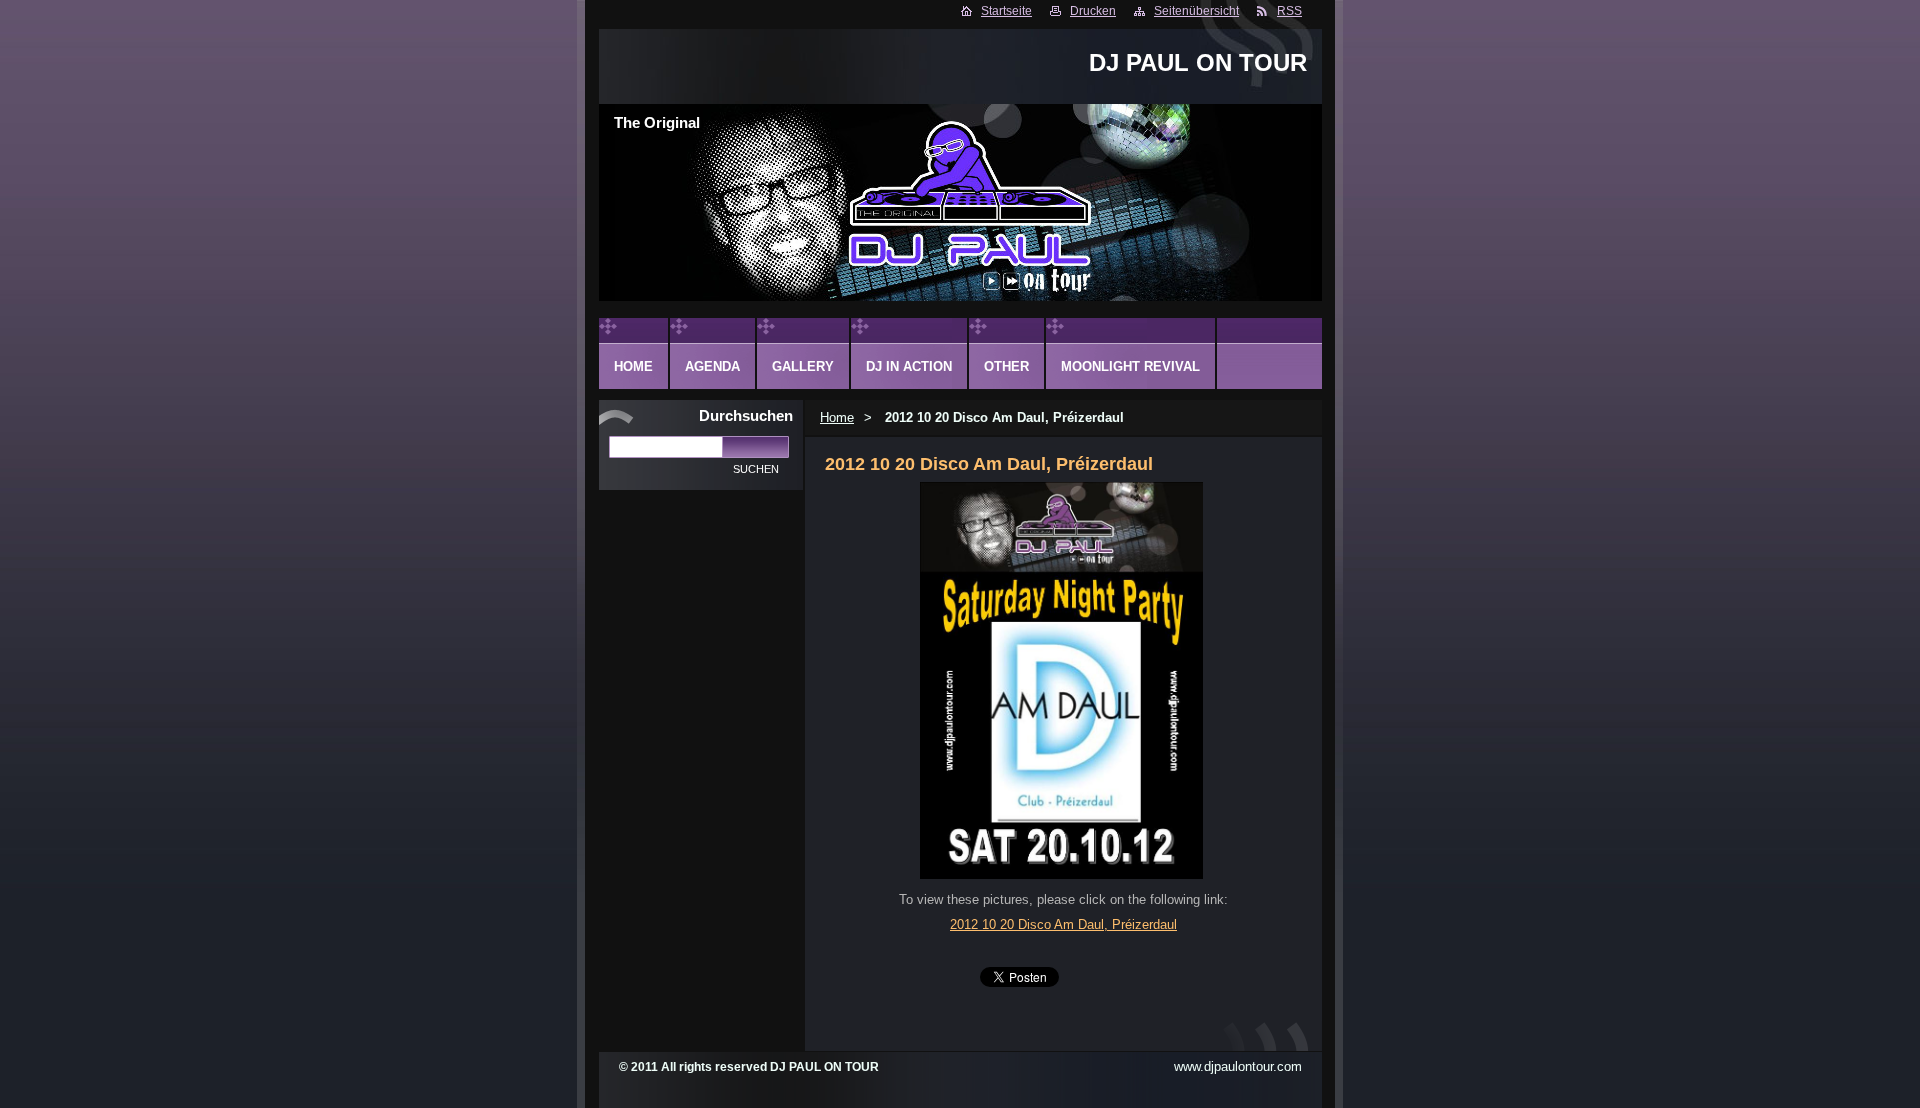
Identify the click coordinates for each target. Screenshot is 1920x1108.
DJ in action (909, 366)
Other (1006, 366)
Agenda (712, 366)
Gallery (803, 366)
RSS (1289, 11)
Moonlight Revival (1130, 366)
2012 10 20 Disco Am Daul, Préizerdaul (1063, 924)
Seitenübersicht (1196, 11)
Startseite (1006, 11)
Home (837, 417)
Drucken (1093, 11)
